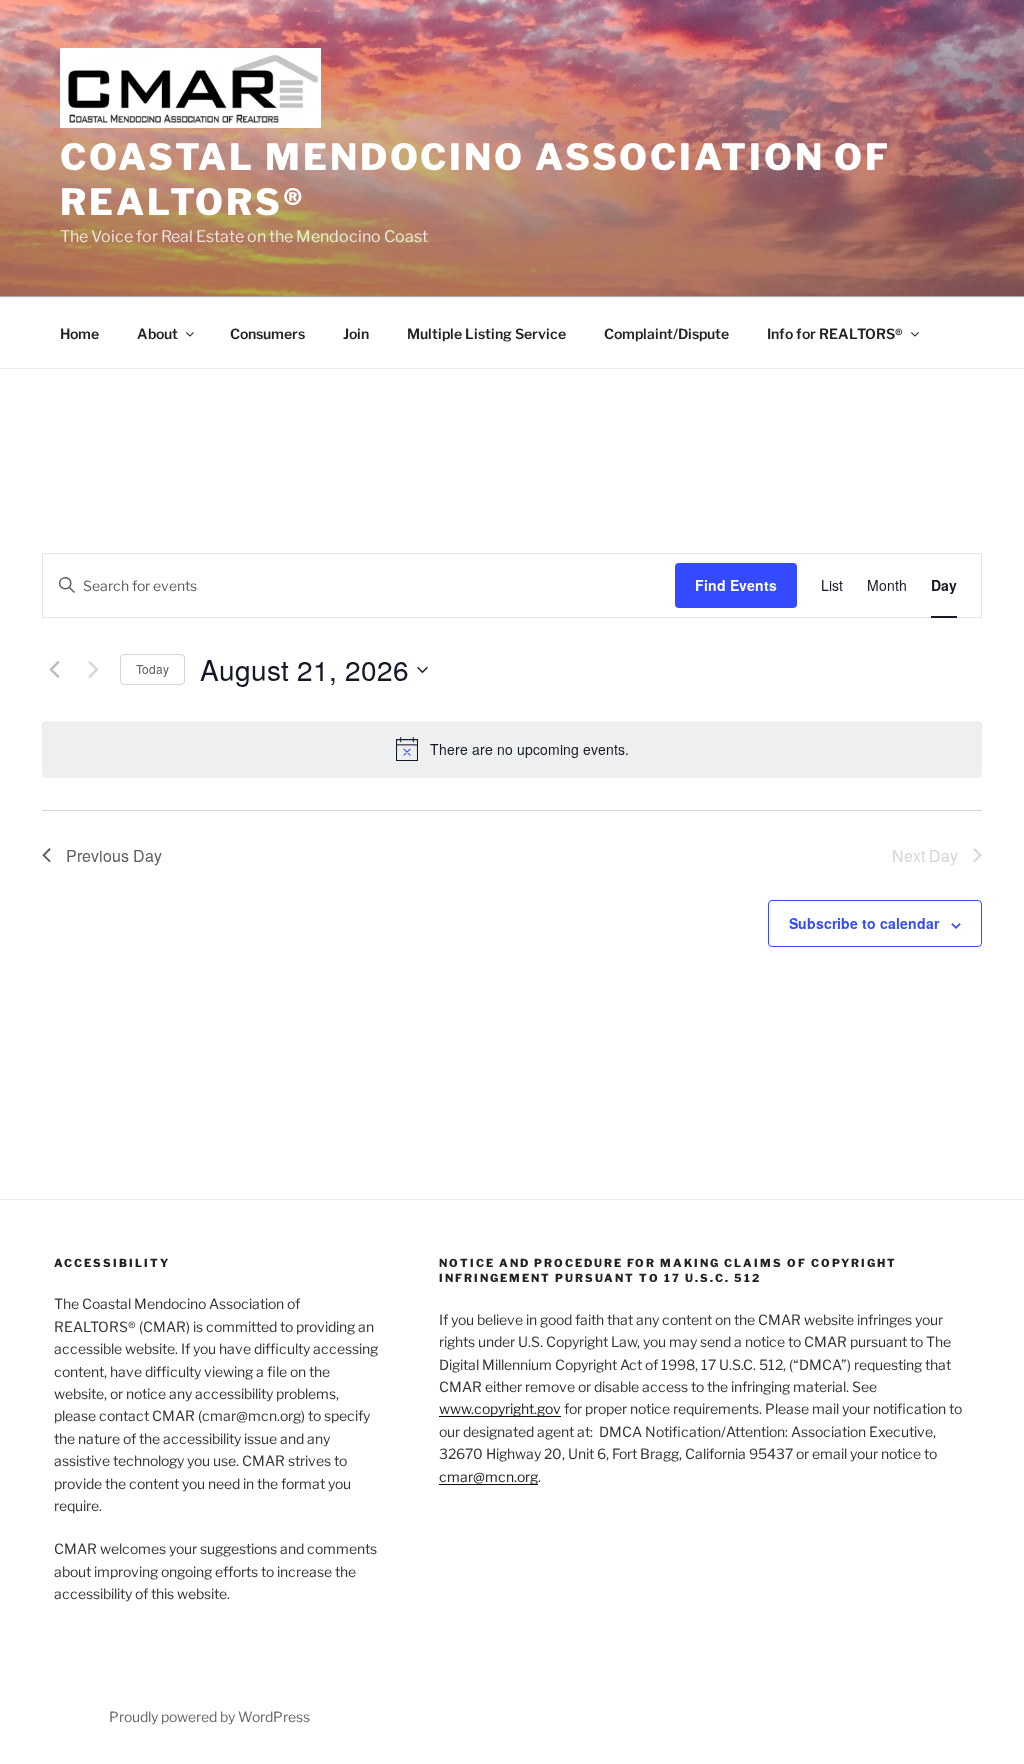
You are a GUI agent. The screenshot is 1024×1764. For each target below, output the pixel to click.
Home (79, 333)
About (157, 333)
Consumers (267, 333)
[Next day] (93, 670)
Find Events (736, 585)
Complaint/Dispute (666, 333)
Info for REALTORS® (835, 333)
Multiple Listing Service (486, 333)
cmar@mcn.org (488, 1476)
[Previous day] (54, 670)
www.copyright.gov (500, 1408)
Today (152, 668)
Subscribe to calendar (864, 923)
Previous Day (114, 855)
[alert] (512, 749)
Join (356, 333)
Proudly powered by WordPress (209, 1716)
